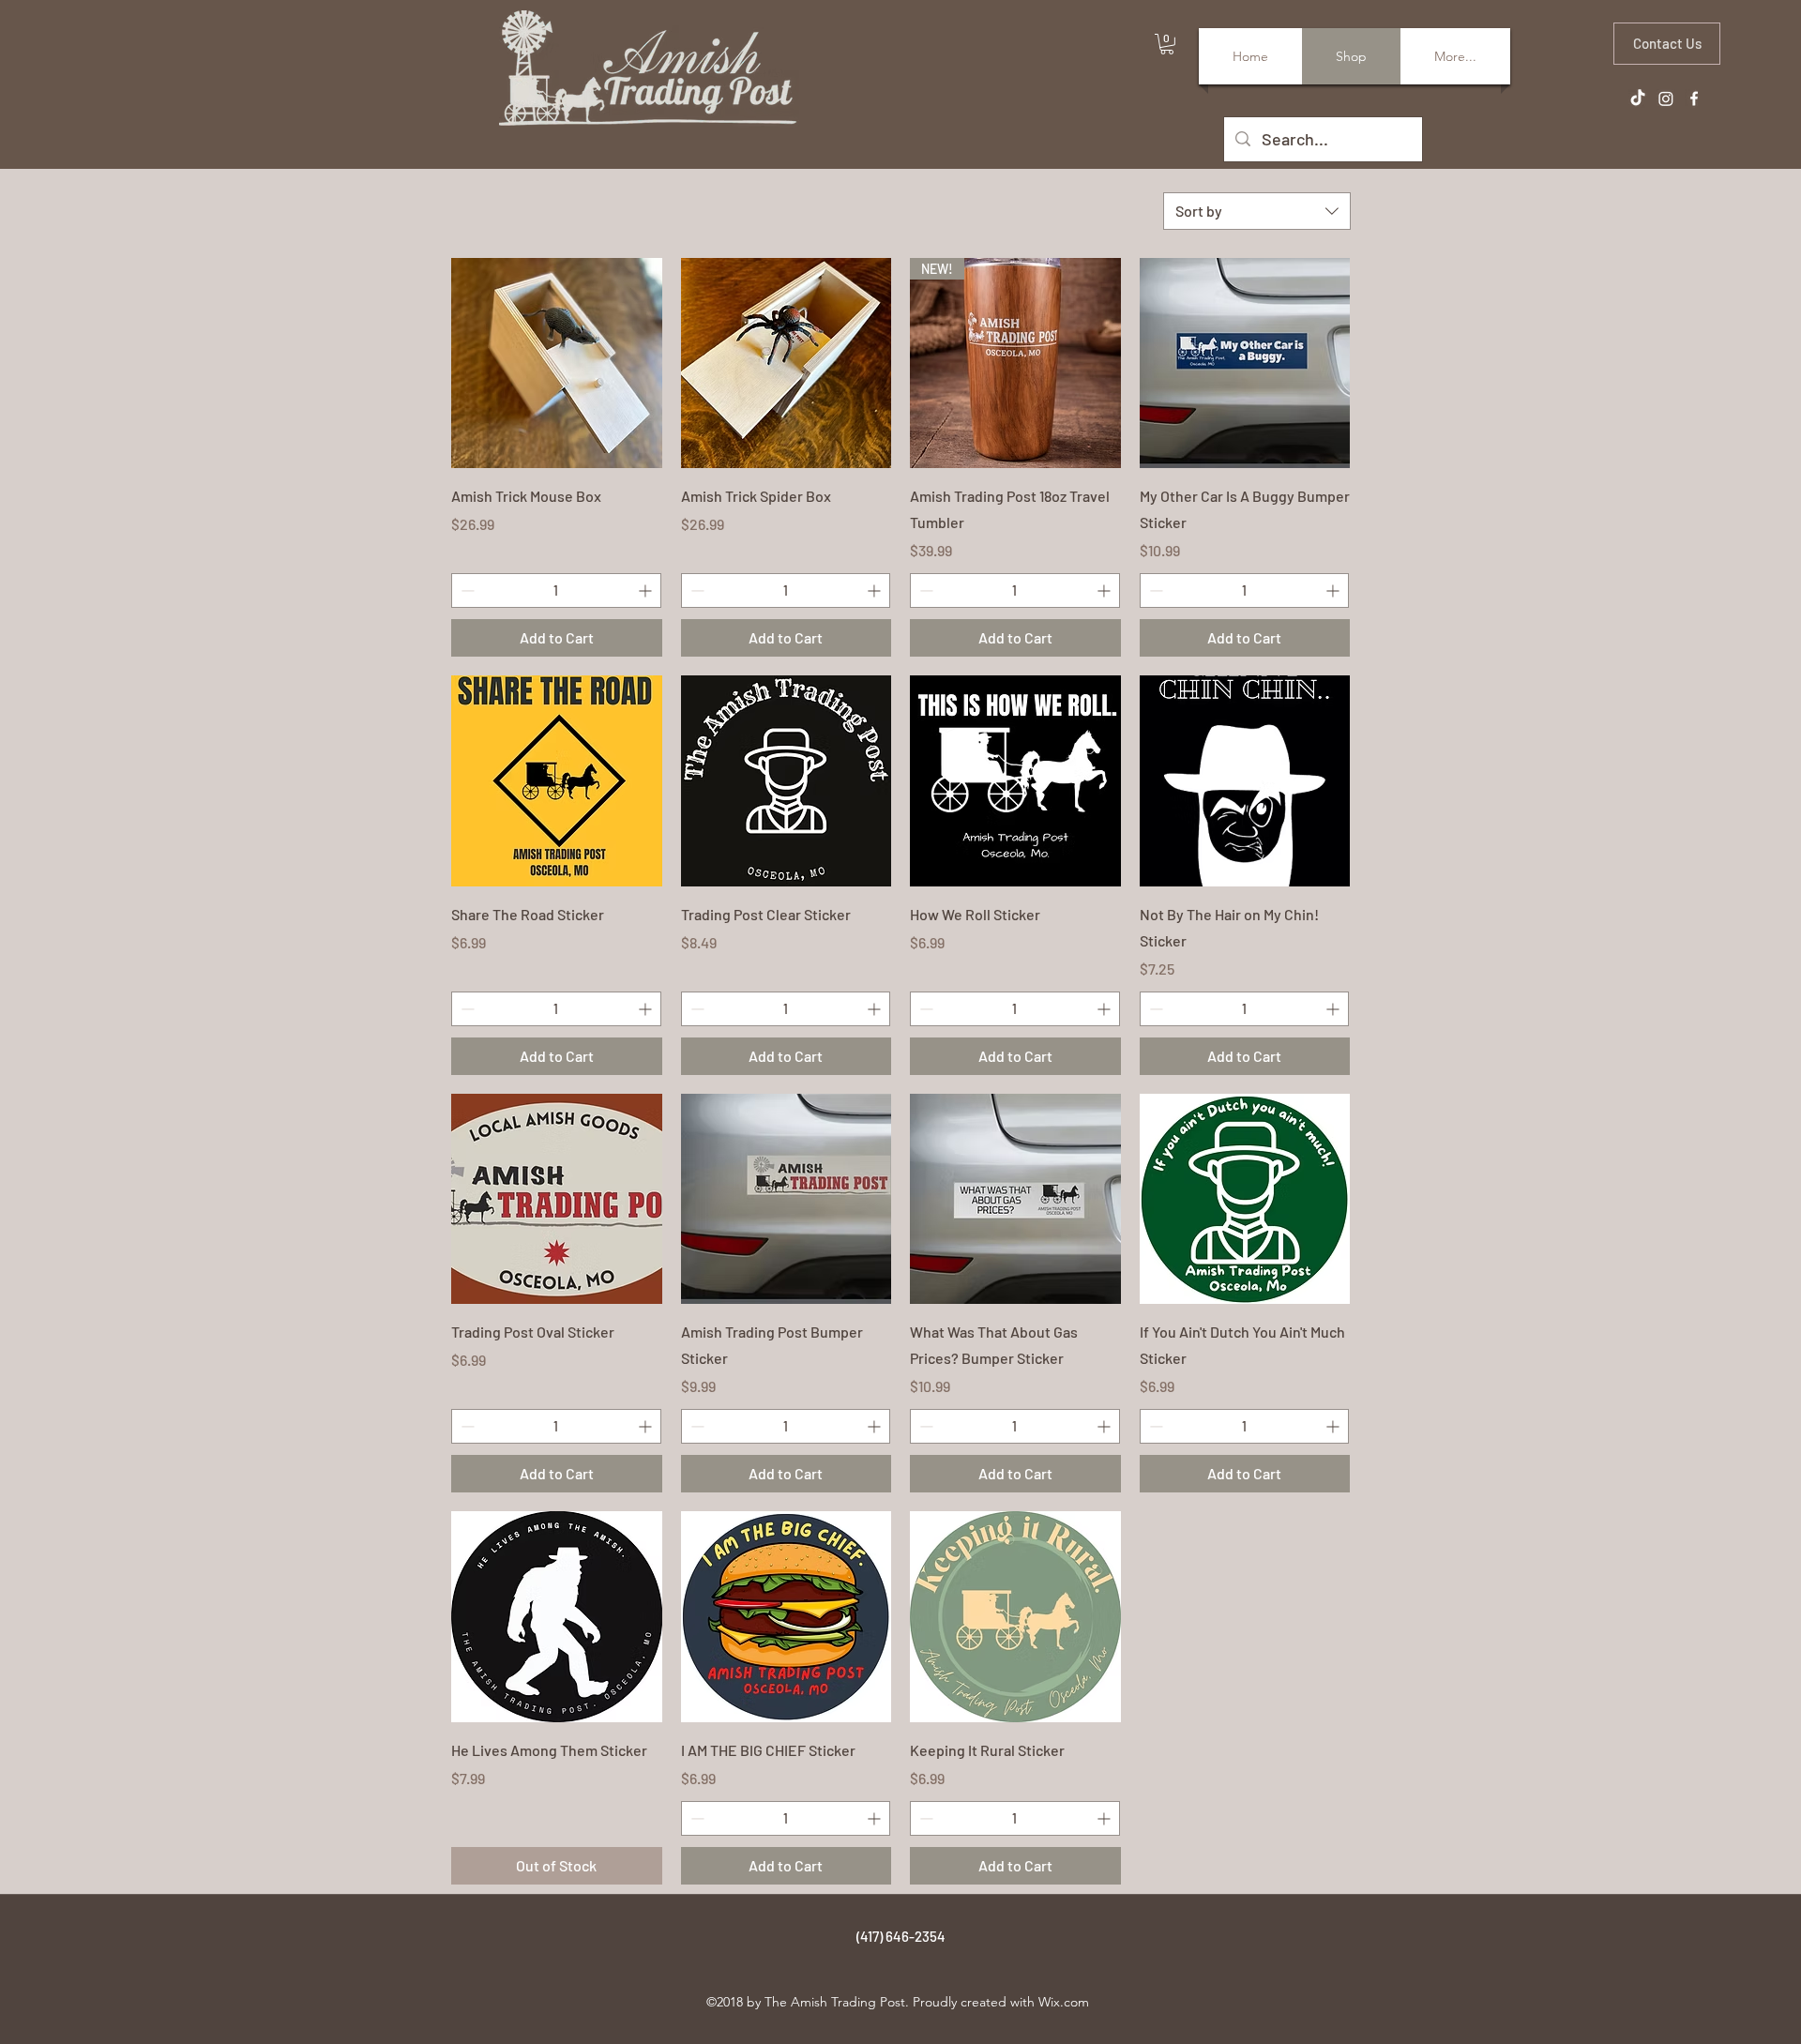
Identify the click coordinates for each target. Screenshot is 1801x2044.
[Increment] (647, 590)
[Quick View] (557, 363)
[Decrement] (466, 590)
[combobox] (1257, 211)
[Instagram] (1666, 98)
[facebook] (1694, 98)
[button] (1167, 44)
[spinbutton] (556, 590)
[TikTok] (1638, 98)
